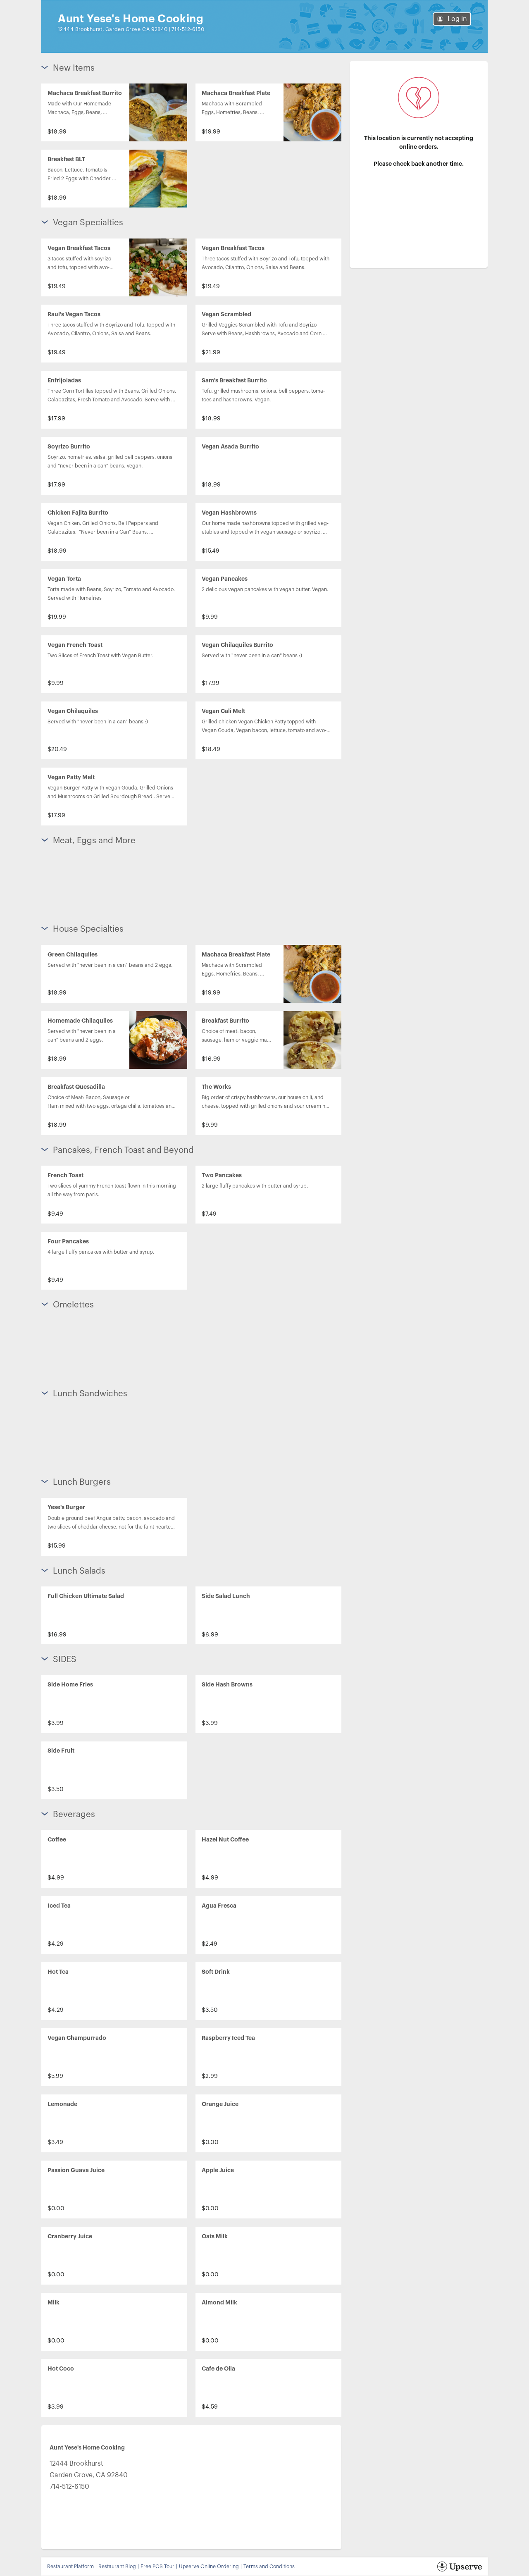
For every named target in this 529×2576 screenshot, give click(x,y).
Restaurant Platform (70, 2566)
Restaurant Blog (117, 2566)
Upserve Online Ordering (209, 2566)
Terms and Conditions (269, 2566)
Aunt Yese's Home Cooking (131, 19)
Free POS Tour (157, 2566)
